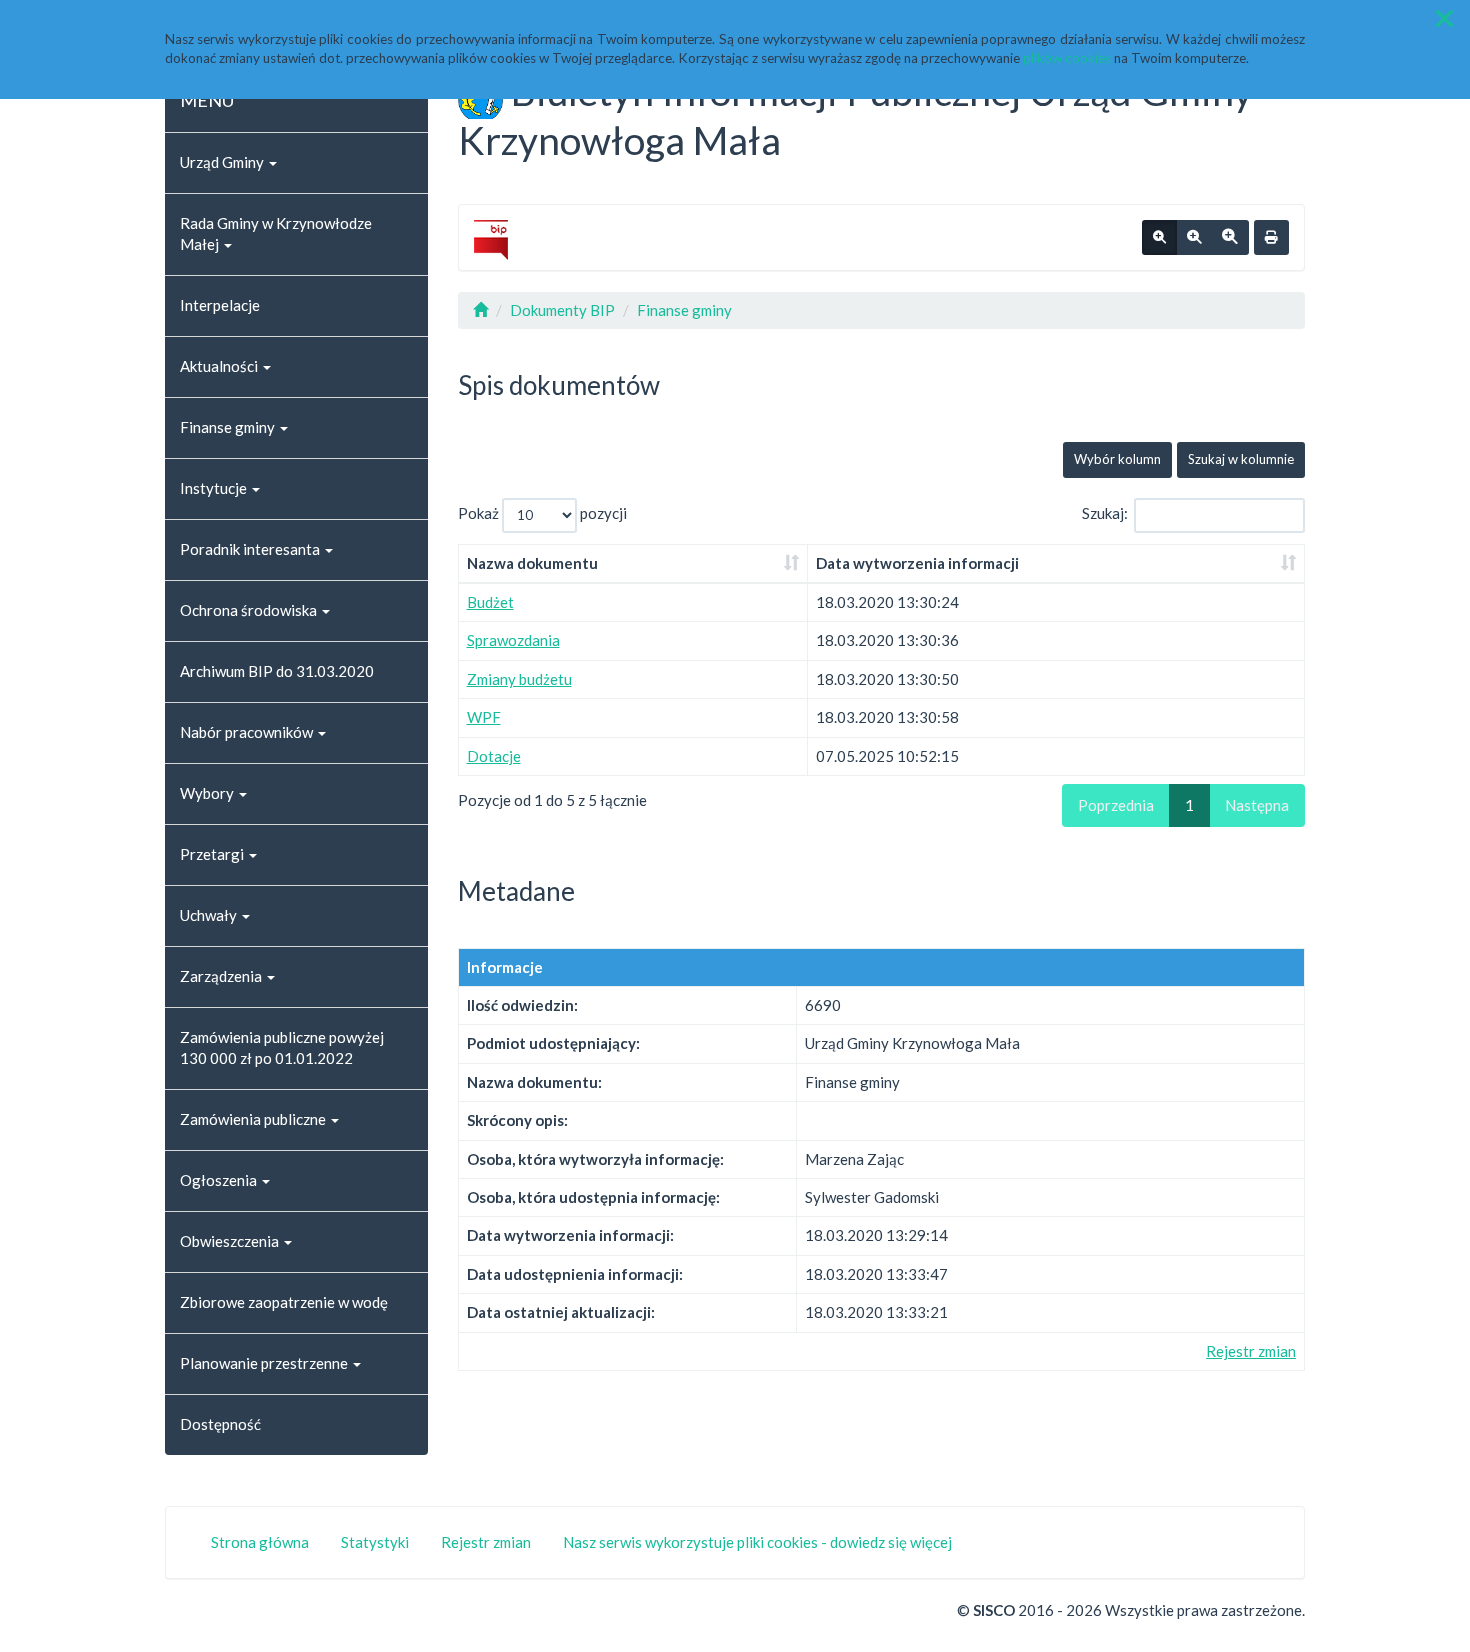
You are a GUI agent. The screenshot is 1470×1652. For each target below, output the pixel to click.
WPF (484, 717)
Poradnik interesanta (251, 549)
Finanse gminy (229, 427)
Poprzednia (1116, 805)
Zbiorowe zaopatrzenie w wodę (284, 1302)
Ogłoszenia (220, 1180)
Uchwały (210, 915)
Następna (1257, 805)
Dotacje (494, 756)
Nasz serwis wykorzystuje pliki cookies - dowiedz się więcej (757, 1542)
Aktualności (220, 366)
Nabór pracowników (248, 732)
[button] (1444, 18)
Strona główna (260, 1542)
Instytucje (215, 488)
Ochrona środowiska (250, 610)
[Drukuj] (1271, 238)
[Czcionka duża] (1230, 238)
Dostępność (220, 1424)
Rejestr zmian (1251, 1351)
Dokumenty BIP (562, 310)
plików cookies (1067, 58)
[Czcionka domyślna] (1159, 238)
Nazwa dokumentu (532, 563)
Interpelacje (220, 305)
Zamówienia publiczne (254, 1119)
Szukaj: (1105, 513)
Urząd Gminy (223, 162)
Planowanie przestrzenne (265, 1363)
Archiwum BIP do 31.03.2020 (277, 671)
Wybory (208, 793)
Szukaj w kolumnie (1241, 459)
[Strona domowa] (480, 310)
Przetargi (213, 854)
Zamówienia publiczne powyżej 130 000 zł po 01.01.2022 (282, 1047)
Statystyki (375, 1542)
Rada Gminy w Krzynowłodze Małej (276, 233)
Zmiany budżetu (519, 679)
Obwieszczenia (231, 1241)
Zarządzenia (222, 976)
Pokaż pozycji (542, 513)
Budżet (490, 602)
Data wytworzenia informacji (917, 563)
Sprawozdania (513, 640)
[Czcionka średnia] (1194, 238)
